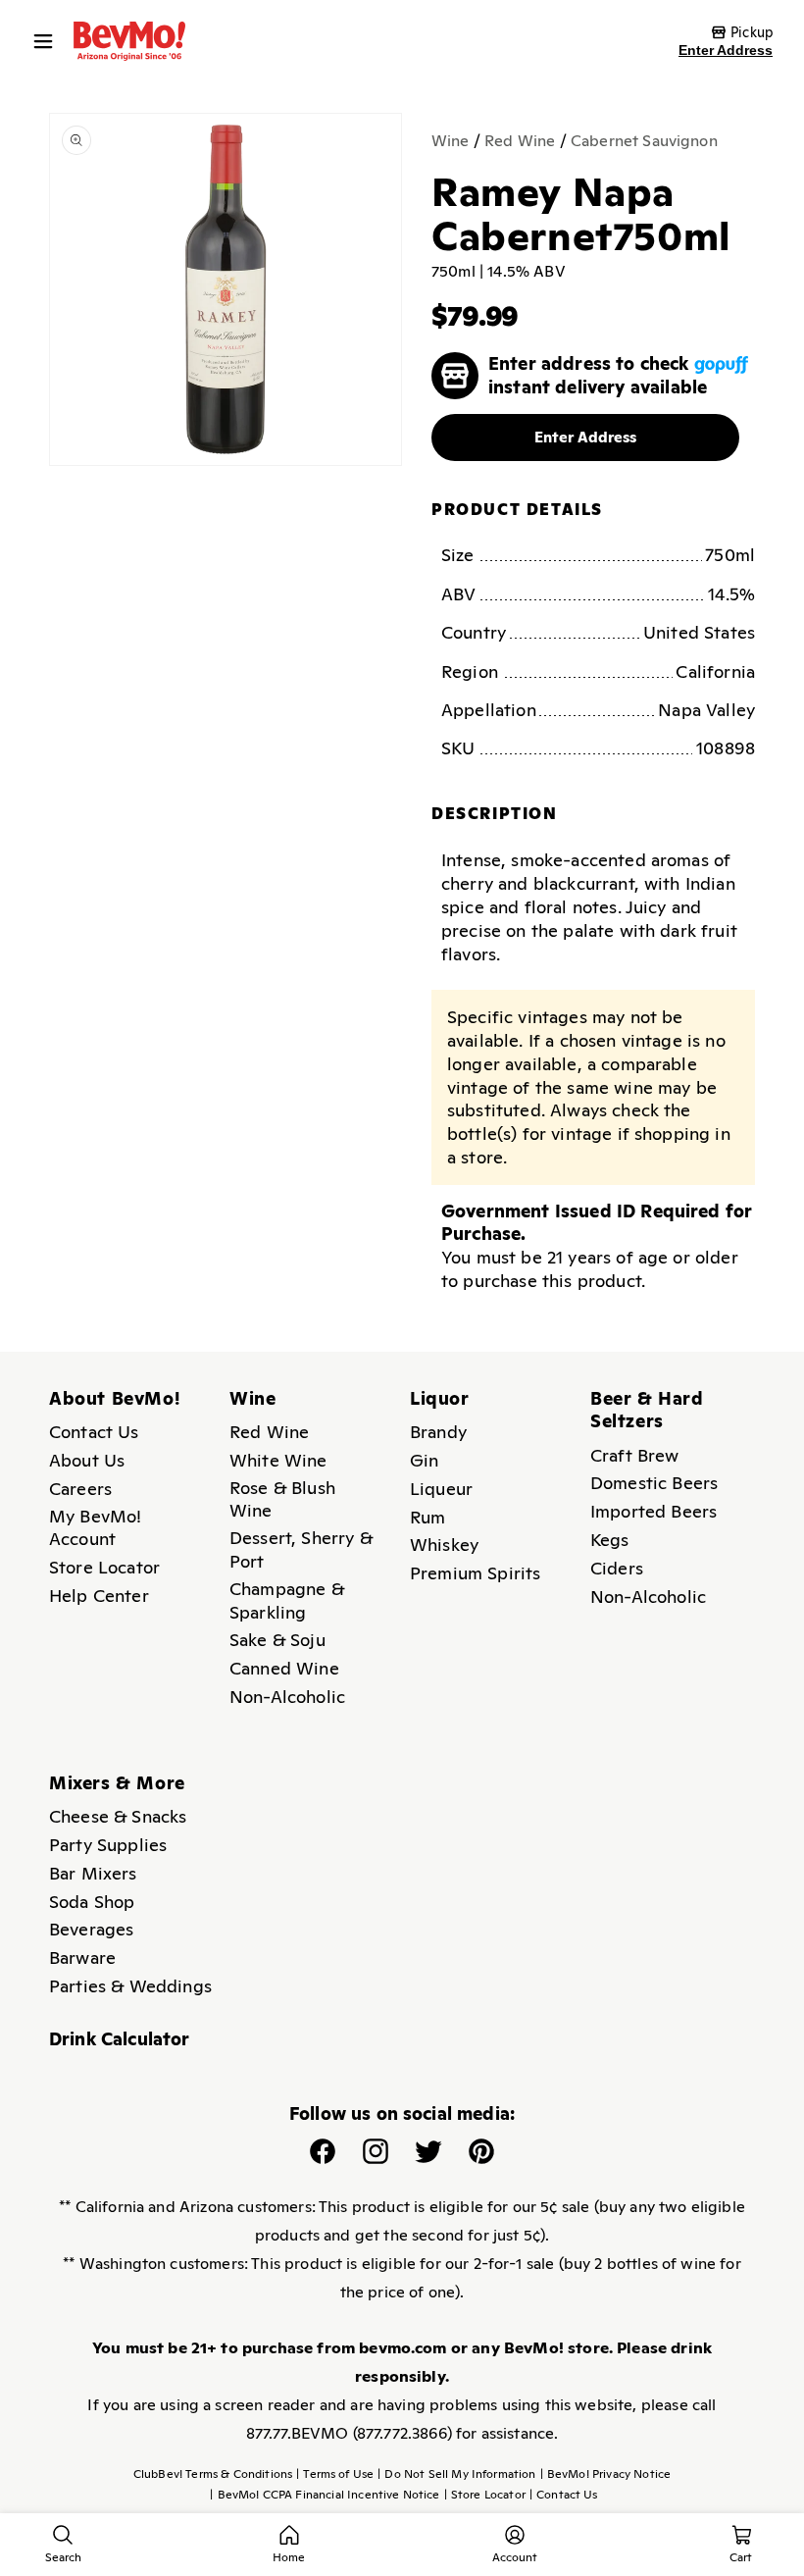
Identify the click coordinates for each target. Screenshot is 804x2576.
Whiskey (444, 1545)
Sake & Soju (277, 1640)
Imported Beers (653, 1511)
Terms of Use (335, 2474)
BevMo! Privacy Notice (606, 2474)
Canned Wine (284, 1668)
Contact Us (94, 1432)
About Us (87, 1460)
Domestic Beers (654, 1483)
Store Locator (104, 1567)
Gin (424, 1460)
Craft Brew (635, 1455)
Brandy (438, 1432)
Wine (451, 141)
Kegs (610, 1540)
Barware (82, 1958)
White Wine (278, 1460)
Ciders (617, 1568)
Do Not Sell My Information (456, 2474)
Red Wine (520, 141)
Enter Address (726, 50)
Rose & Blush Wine (282, 1499)
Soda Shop (92, 1902)
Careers (80, 1489)
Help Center (99, 1596)
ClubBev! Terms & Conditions (213, 2474)
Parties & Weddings (130, 1986)
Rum (427, 1517)
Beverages (91, 1929)
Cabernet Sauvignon (644, 141)
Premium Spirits (475, 1573)
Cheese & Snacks (118, 1816)
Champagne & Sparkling (287, 1600)
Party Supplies (108, 1845)
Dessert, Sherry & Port (301, 1549)
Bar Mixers (93, 1873)
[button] (48, 41)
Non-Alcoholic (287, 1697)
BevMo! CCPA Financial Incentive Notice (325, 2495)
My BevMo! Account (95, 1528)
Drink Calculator (120, 2039)
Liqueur (441, 1489)
